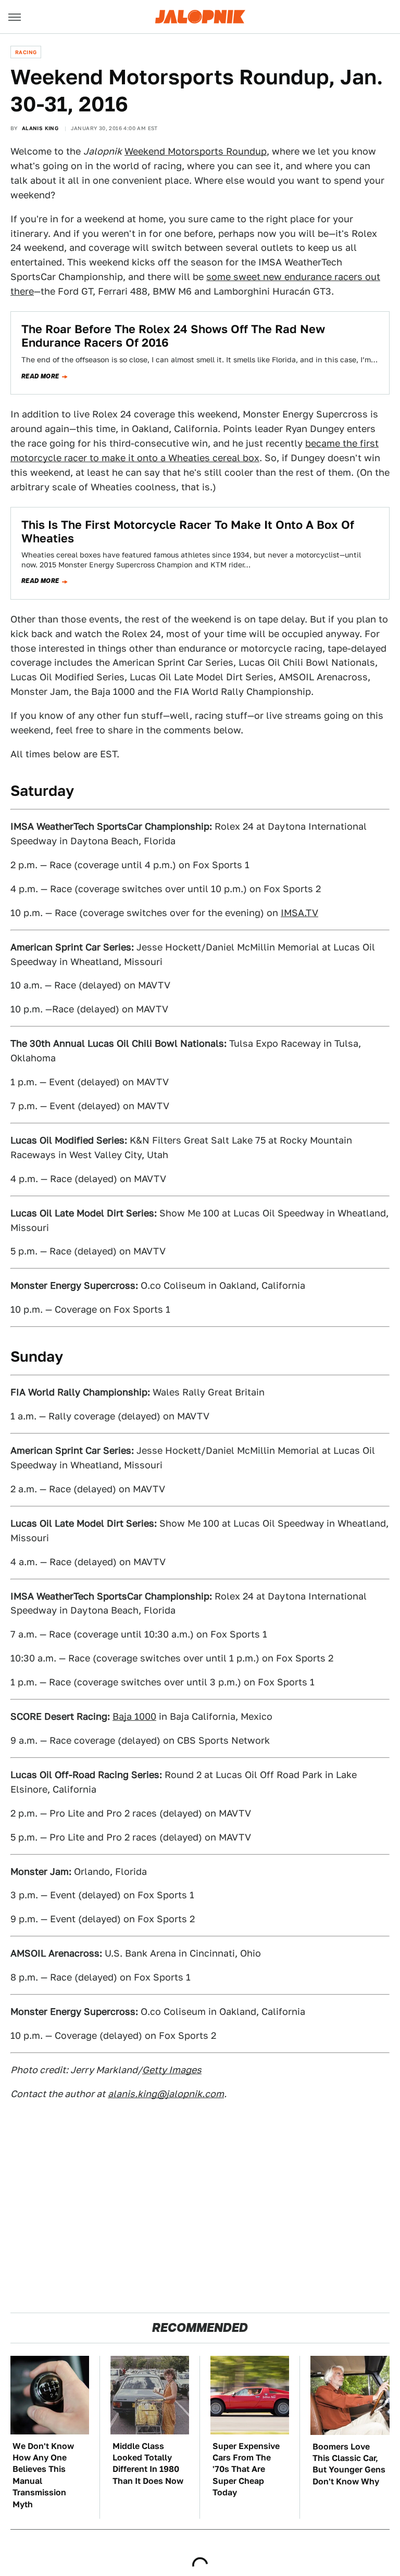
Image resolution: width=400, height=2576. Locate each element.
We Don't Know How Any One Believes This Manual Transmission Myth (43, 2475)
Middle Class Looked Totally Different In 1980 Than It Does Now (148, 2464)
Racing (26, 52)
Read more (40, 376)
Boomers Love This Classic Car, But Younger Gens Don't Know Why (349, 2464)
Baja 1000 (134, 1716)
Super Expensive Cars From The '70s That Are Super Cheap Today (246, 2470)
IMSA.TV (299, 913)
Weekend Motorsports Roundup (196, 151)
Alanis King (40, 128)
